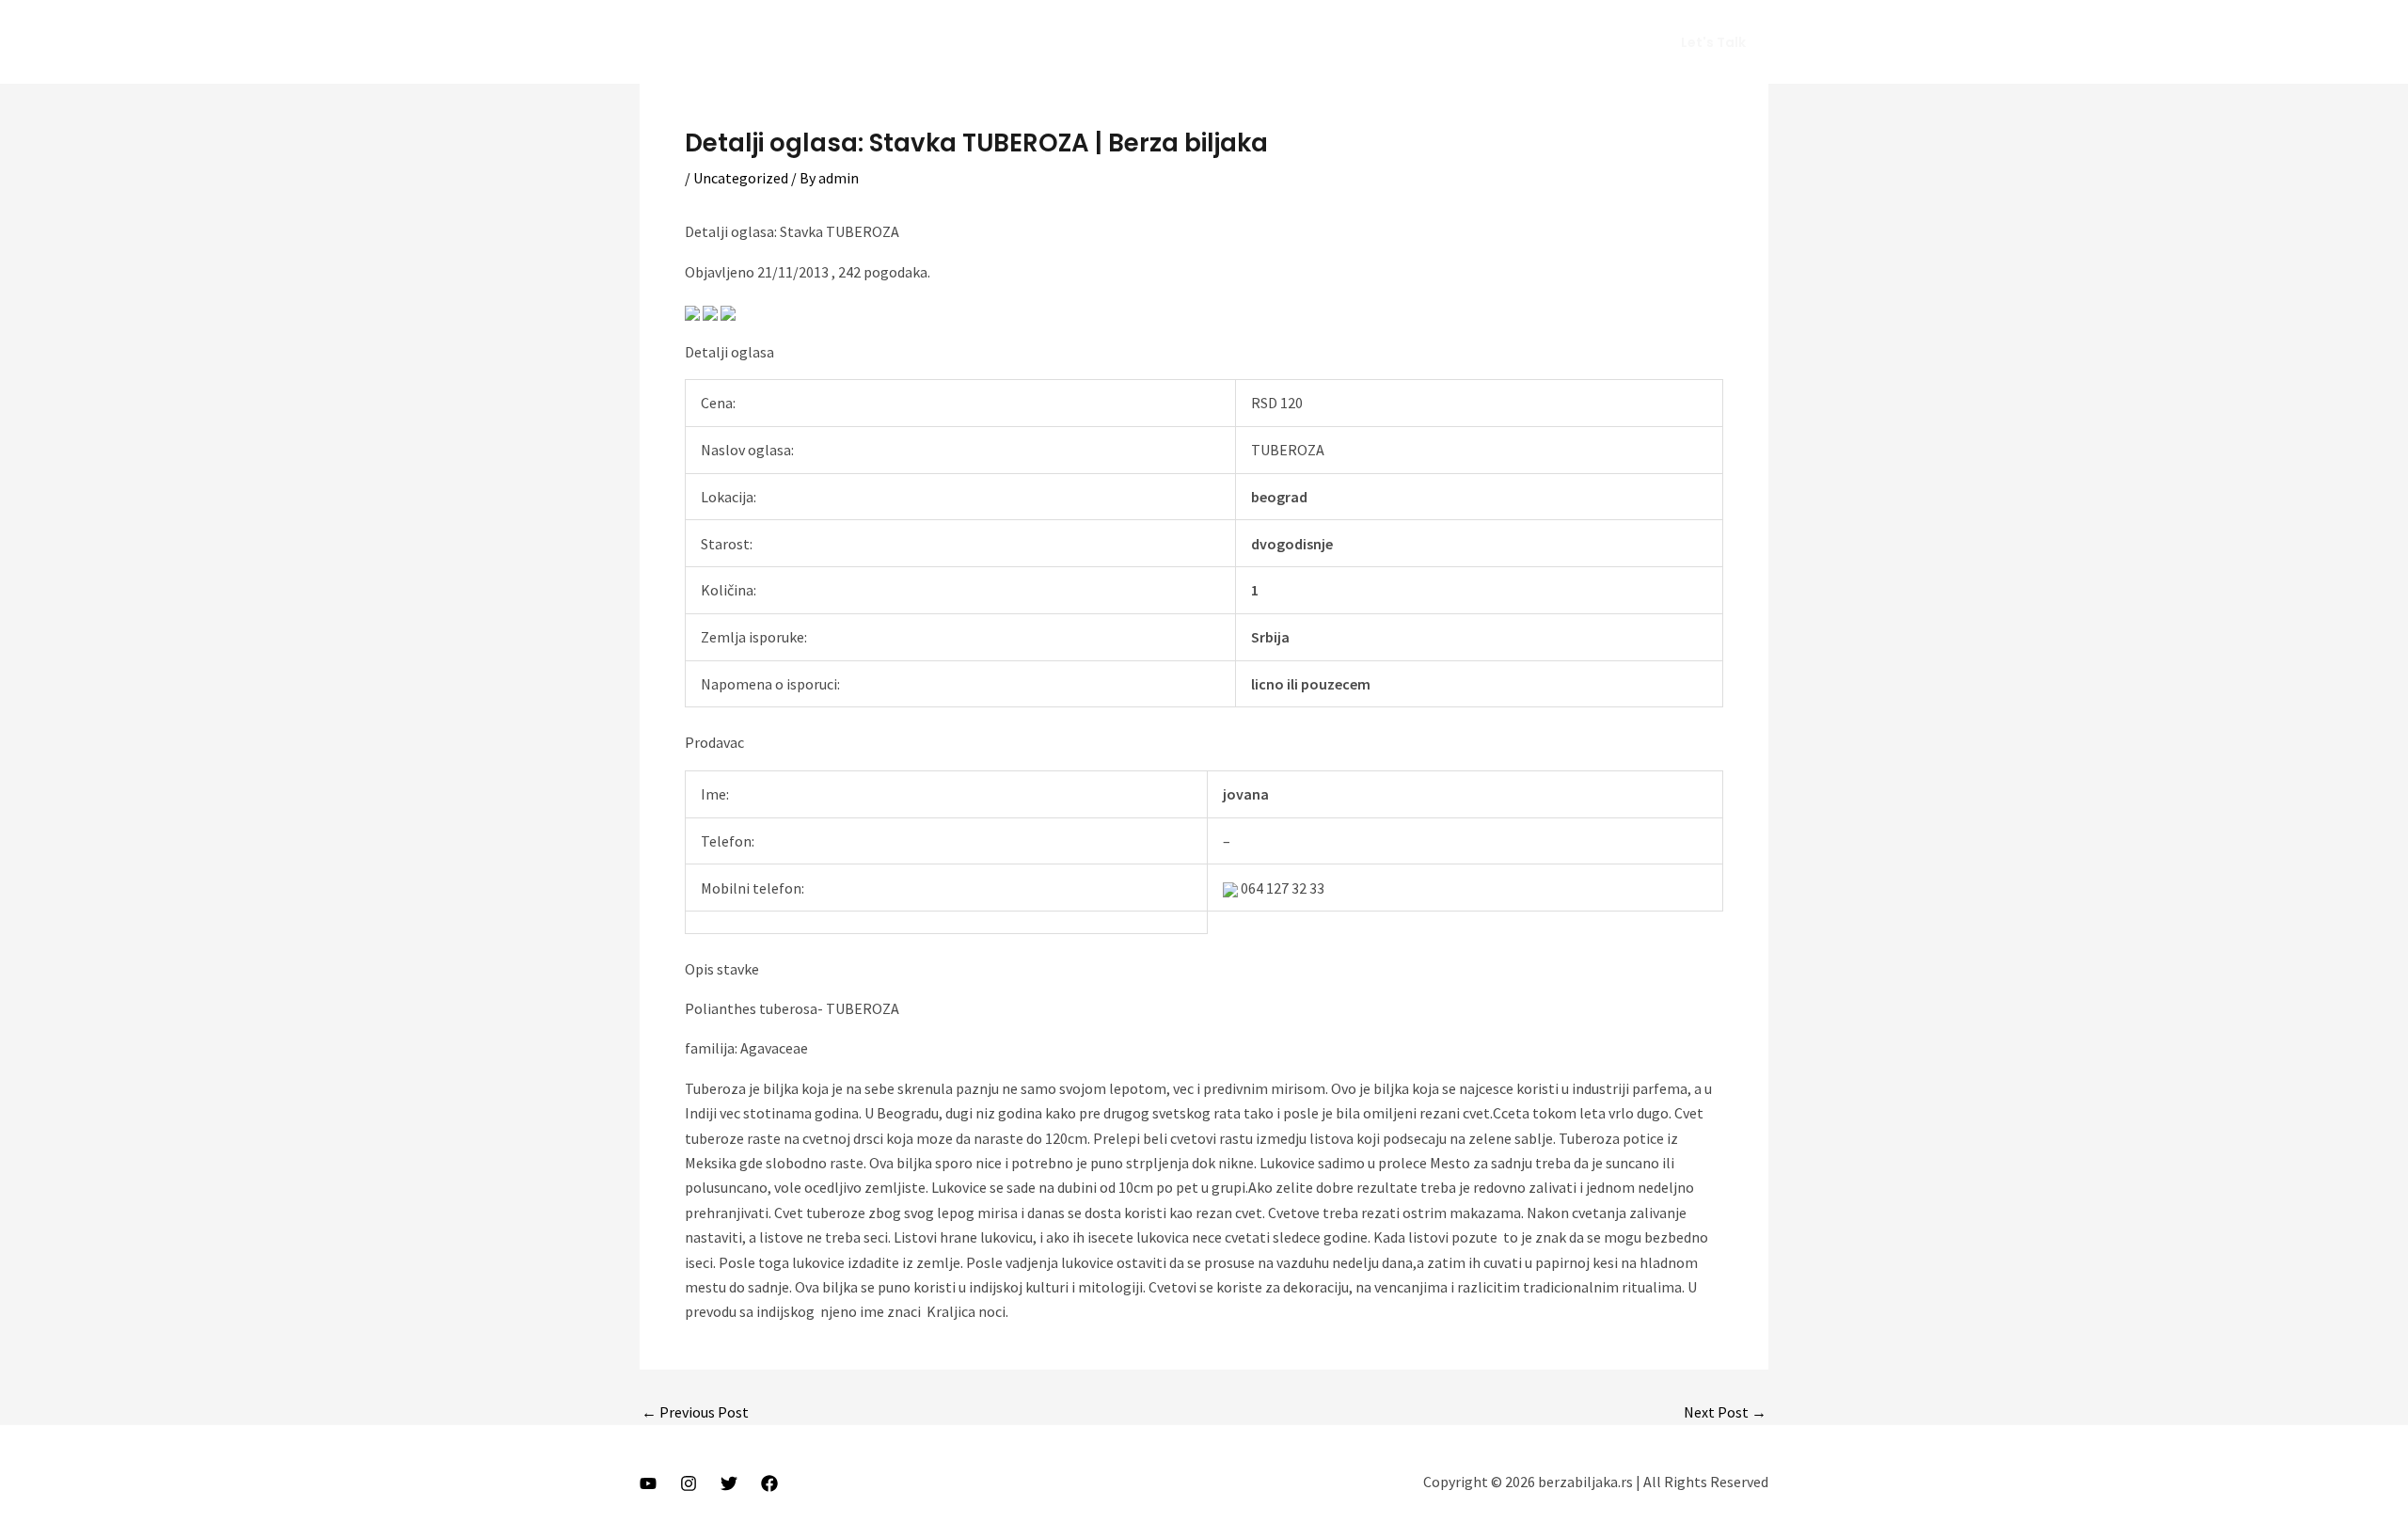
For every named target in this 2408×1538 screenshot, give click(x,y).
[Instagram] (689, 1483)
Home (1275, 42)
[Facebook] (769, 1483)
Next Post (1725, 1412)
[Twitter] (729, 1483)
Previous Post (695, 1412)
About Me (1356, 42)
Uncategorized (741, 178)
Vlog (1431, 42)
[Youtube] (648, 1483)
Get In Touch (1584, 42)
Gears (1494, 42)
